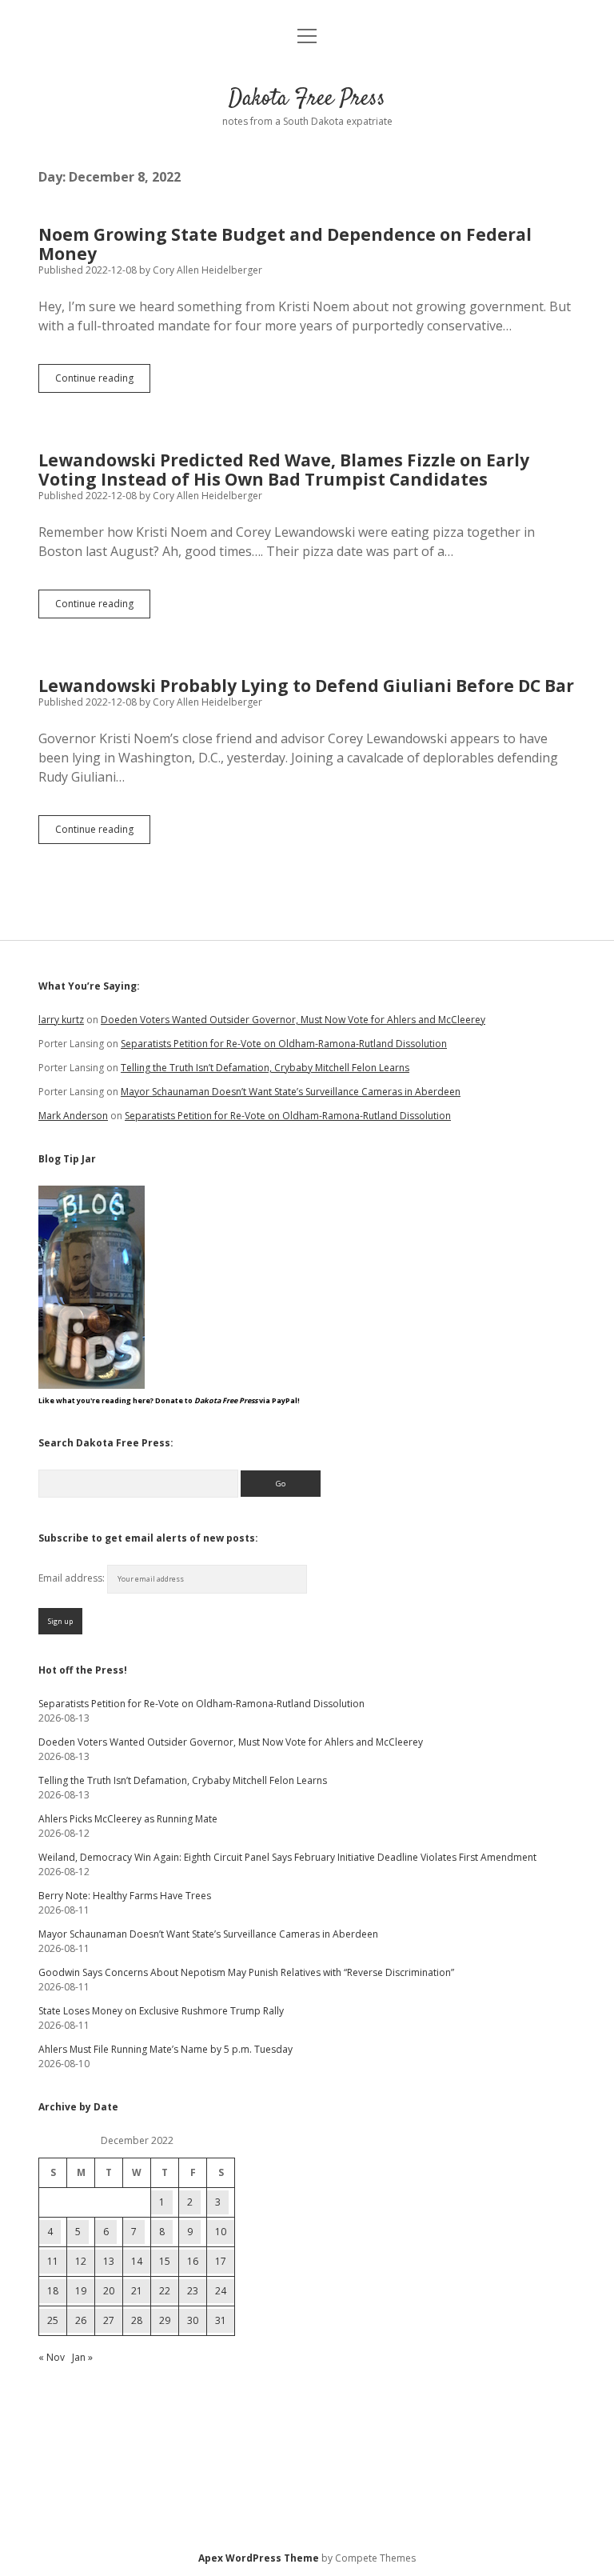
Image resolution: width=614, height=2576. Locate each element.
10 (221, 2232)
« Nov (52, 2357)
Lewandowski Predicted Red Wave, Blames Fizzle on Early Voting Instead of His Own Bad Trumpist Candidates (284, 470)
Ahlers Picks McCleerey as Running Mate (128, 1819)
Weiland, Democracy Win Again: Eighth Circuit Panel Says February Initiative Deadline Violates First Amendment (287, 1857)
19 (81, 2291)
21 (137, 2291)
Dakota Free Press (307, 99)
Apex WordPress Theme (259, 2558)
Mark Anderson (73, 1116)
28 (137, 2320)
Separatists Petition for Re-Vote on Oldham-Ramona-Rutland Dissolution (284, 1044)
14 (137, 2261)
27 (109, 2320)
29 (165, 2320)
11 (53, 2261)
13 (109, 2261)
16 (193, 2261)
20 (109, 2291)
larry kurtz (61, 1020)
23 (193, 2291)
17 (221, 2261)
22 (165, 2291)
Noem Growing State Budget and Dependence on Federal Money (285, 244)
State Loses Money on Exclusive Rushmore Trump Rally (161, 2011)
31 (221, 2320)
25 (53, 2320)
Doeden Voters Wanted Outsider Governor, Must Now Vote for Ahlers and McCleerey (293, 1020)
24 (221, 2291)
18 (53, 2291)
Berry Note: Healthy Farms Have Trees (125, 1896)
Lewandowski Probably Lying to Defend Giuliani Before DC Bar (306, 686)
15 (165, 2261)
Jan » (82, 2357)
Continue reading (103, 382)
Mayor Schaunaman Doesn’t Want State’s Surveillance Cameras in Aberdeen (291, 1092)
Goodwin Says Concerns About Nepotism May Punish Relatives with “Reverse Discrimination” (246, 1972)
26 (81, 2320)
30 (193, 2320)
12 (81, 2261)
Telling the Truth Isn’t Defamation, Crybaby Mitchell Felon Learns (265, 1068)
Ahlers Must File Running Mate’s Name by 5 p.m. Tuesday (165, 2049)
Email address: (73, 1578)
